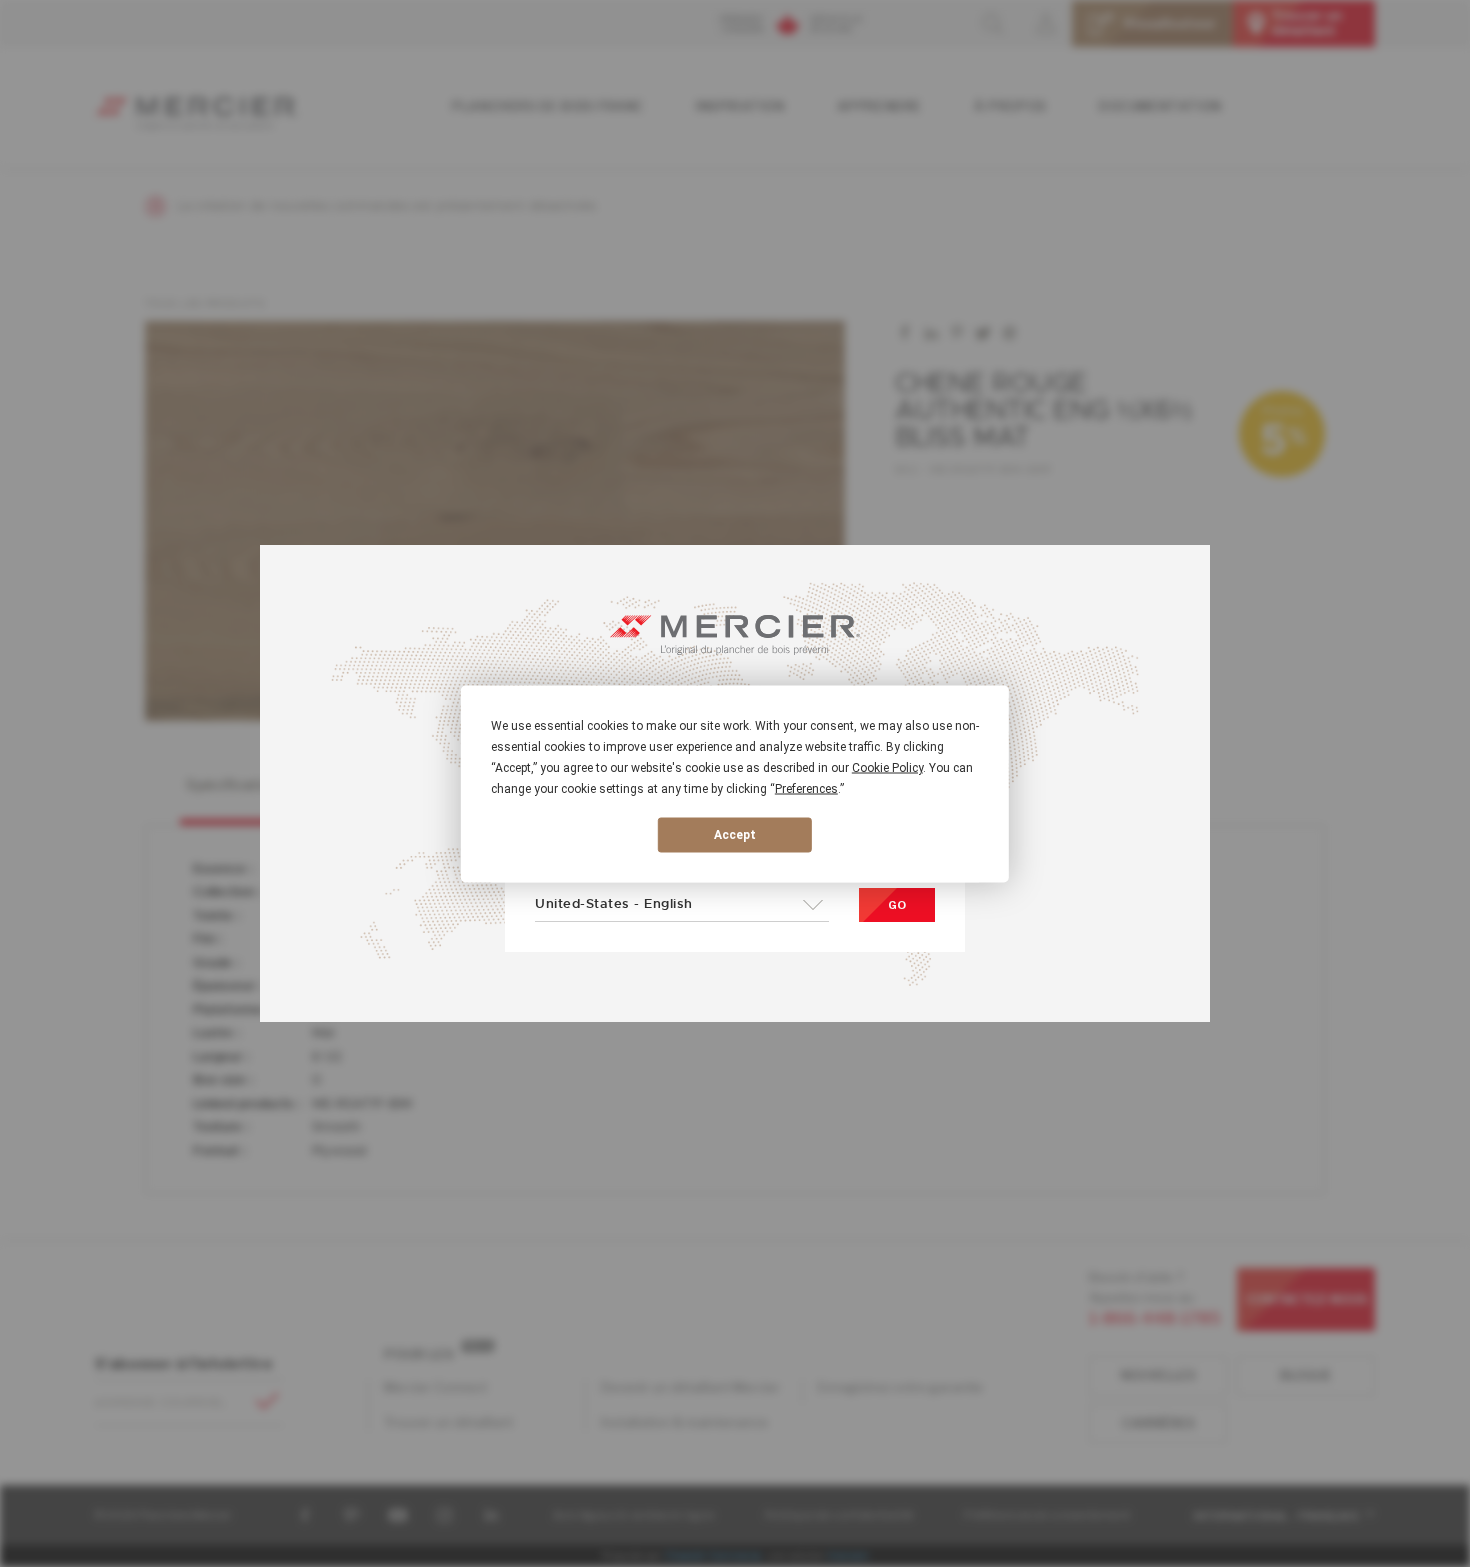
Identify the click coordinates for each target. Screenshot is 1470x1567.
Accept (735, 835)
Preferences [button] (806, 788)
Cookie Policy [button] (887, 767)
